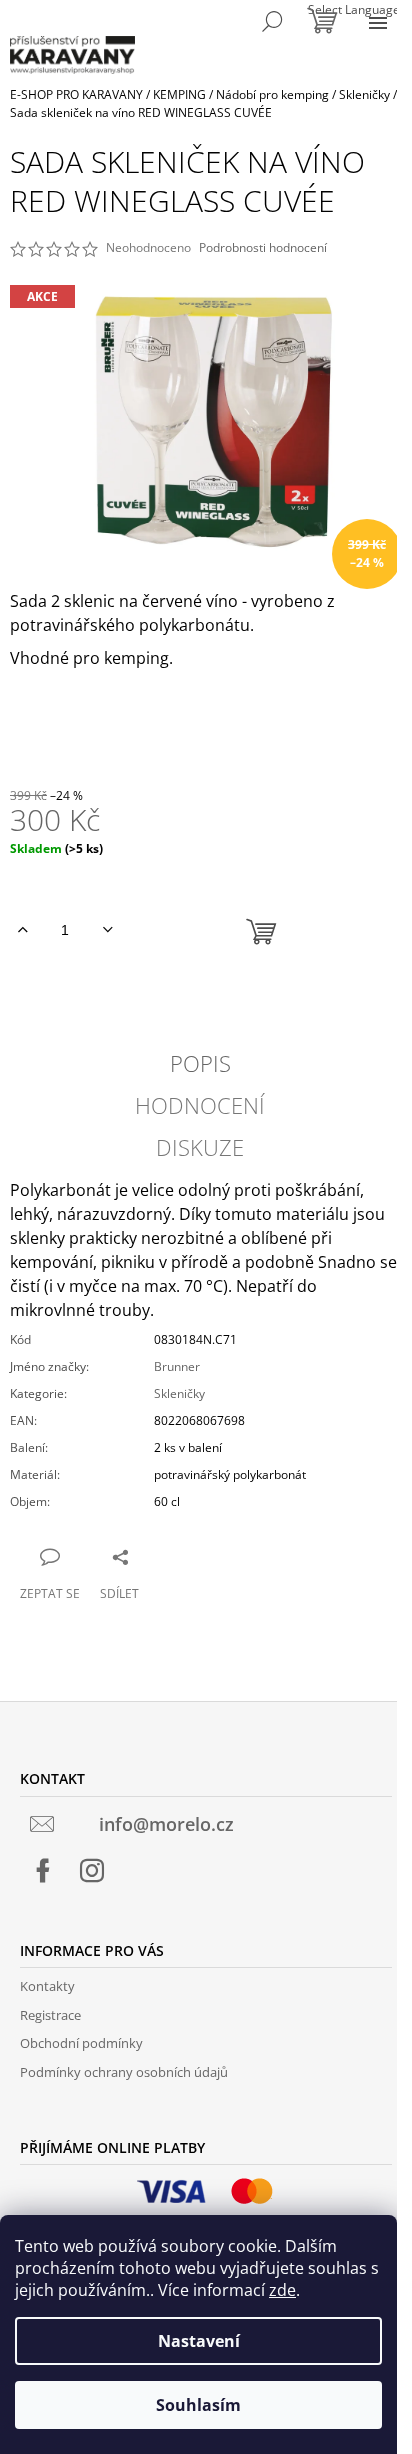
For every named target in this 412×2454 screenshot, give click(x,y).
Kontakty (47, 1986)
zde (282, 2290)
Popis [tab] (200, 1063)
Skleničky (179, 1393)
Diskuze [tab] (200, 1147)
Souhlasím (198, 2405)
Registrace (50, 2015)
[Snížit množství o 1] (107, 930)
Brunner (177, 1366)
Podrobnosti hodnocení (263, 248)
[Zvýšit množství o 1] (22, 930)
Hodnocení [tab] (200, 1105)
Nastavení (199, 2341)
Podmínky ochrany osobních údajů (124, 2072)
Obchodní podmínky (81, 2043)
